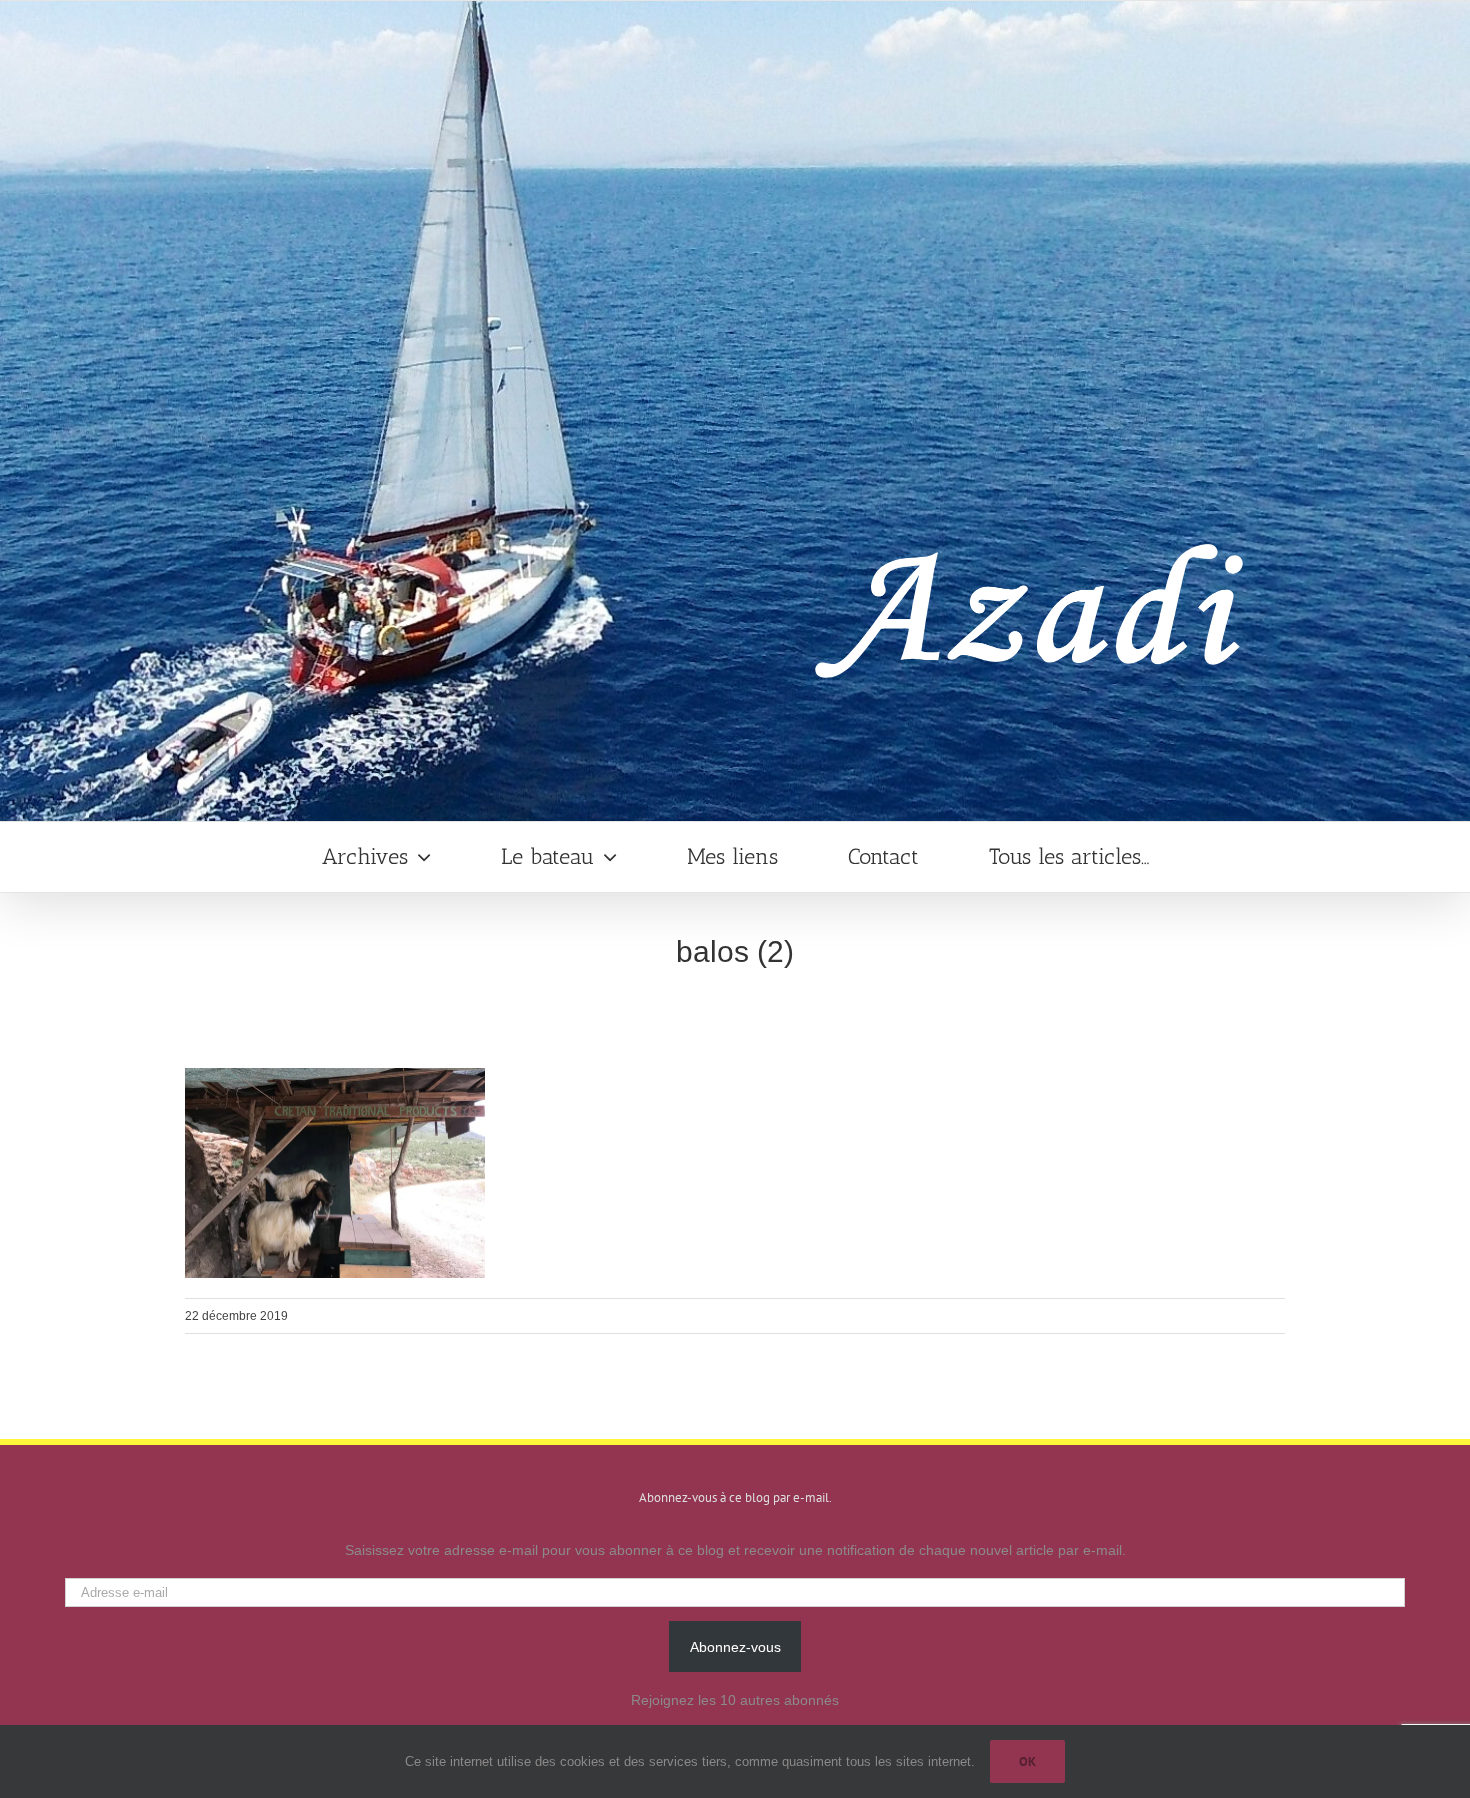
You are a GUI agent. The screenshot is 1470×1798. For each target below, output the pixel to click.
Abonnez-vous (735, 1647)
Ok (1027, 1761)
